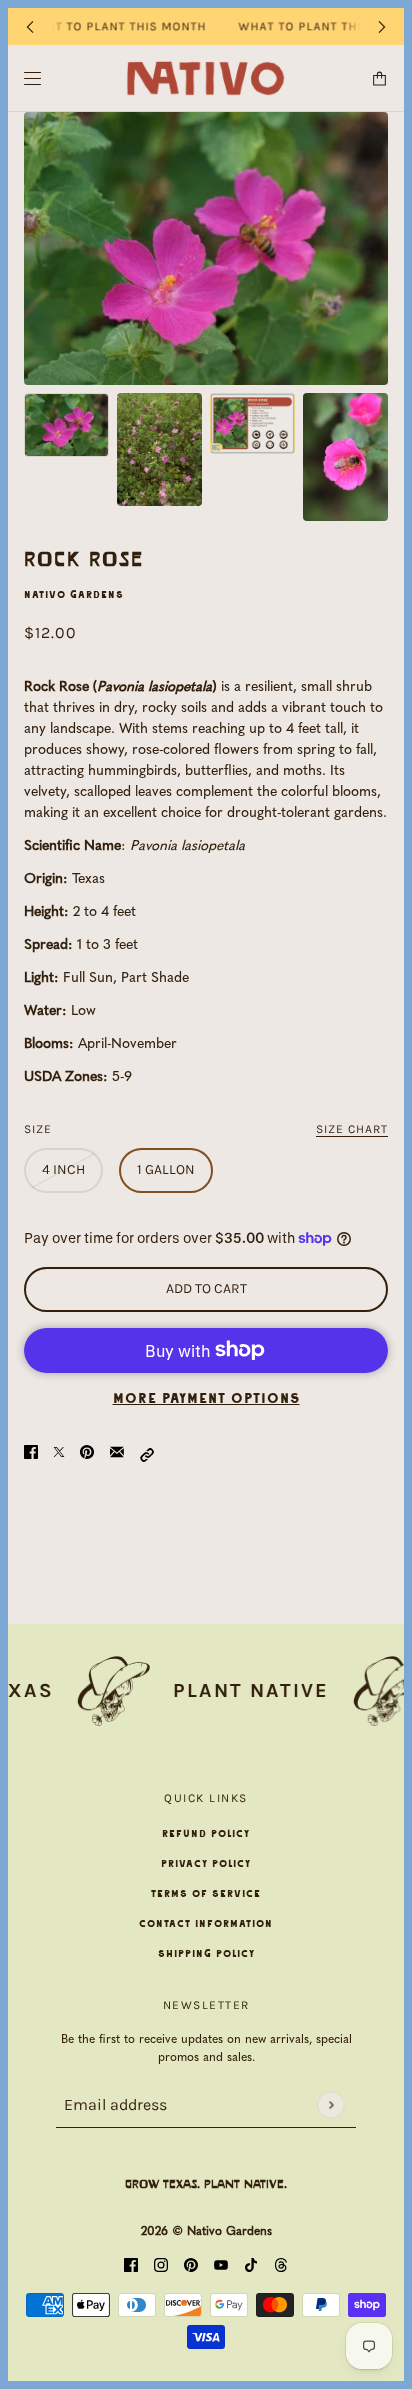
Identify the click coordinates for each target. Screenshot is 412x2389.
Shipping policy (206, 1954)
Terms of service (206, 1894)
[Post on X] (59, 1453)
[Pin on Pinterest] (87, 1453)
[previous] (30, 26)
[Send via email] (117, 1453)
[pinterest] (191, 2266)
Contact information (206, 1924)
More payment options (206, 1399)
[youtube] (221, 2266)
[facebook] (131, 2266)
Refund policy (206, 1834)
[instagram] (161, 2266)
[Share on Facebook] (31, 1453)
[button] (147, 1453)
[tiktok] (251, 2266)
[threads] (281, 2266)
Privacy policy (206, 1864)
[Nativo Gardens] (206, 78)
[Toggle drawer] (32, 78)
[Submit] (330, 2104)
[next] (382, 26)
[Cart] (379, 78)
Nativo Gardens (74, 595)
